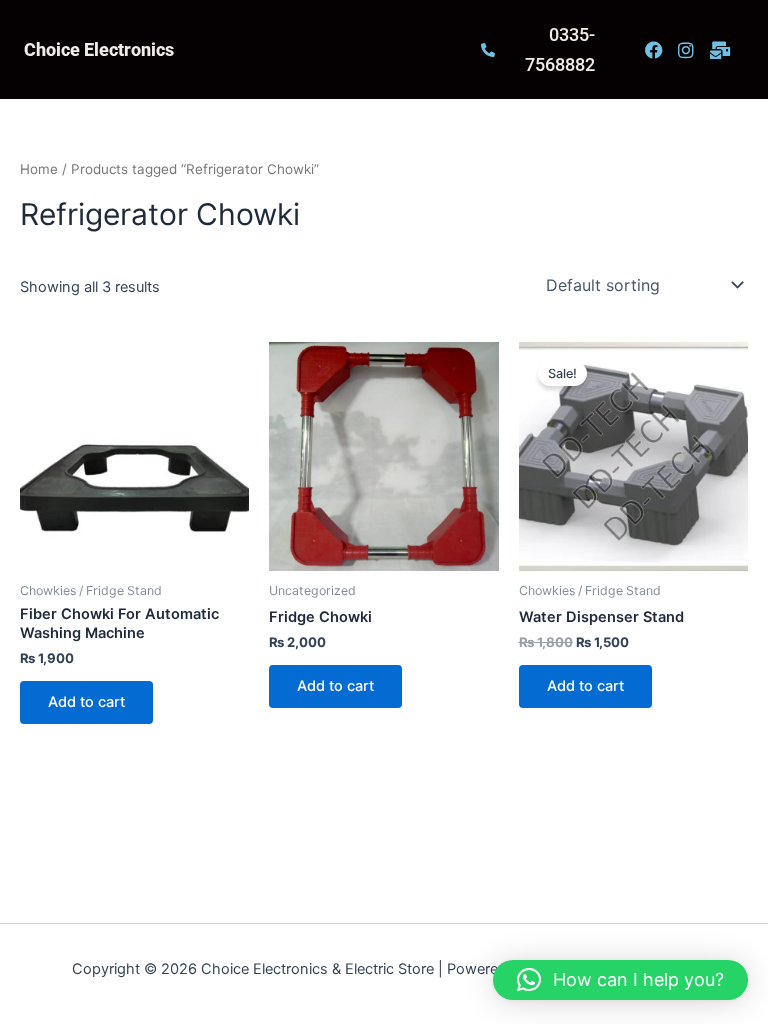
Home (39, 169)
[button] (620, 980)
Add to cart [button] (86, 702)
